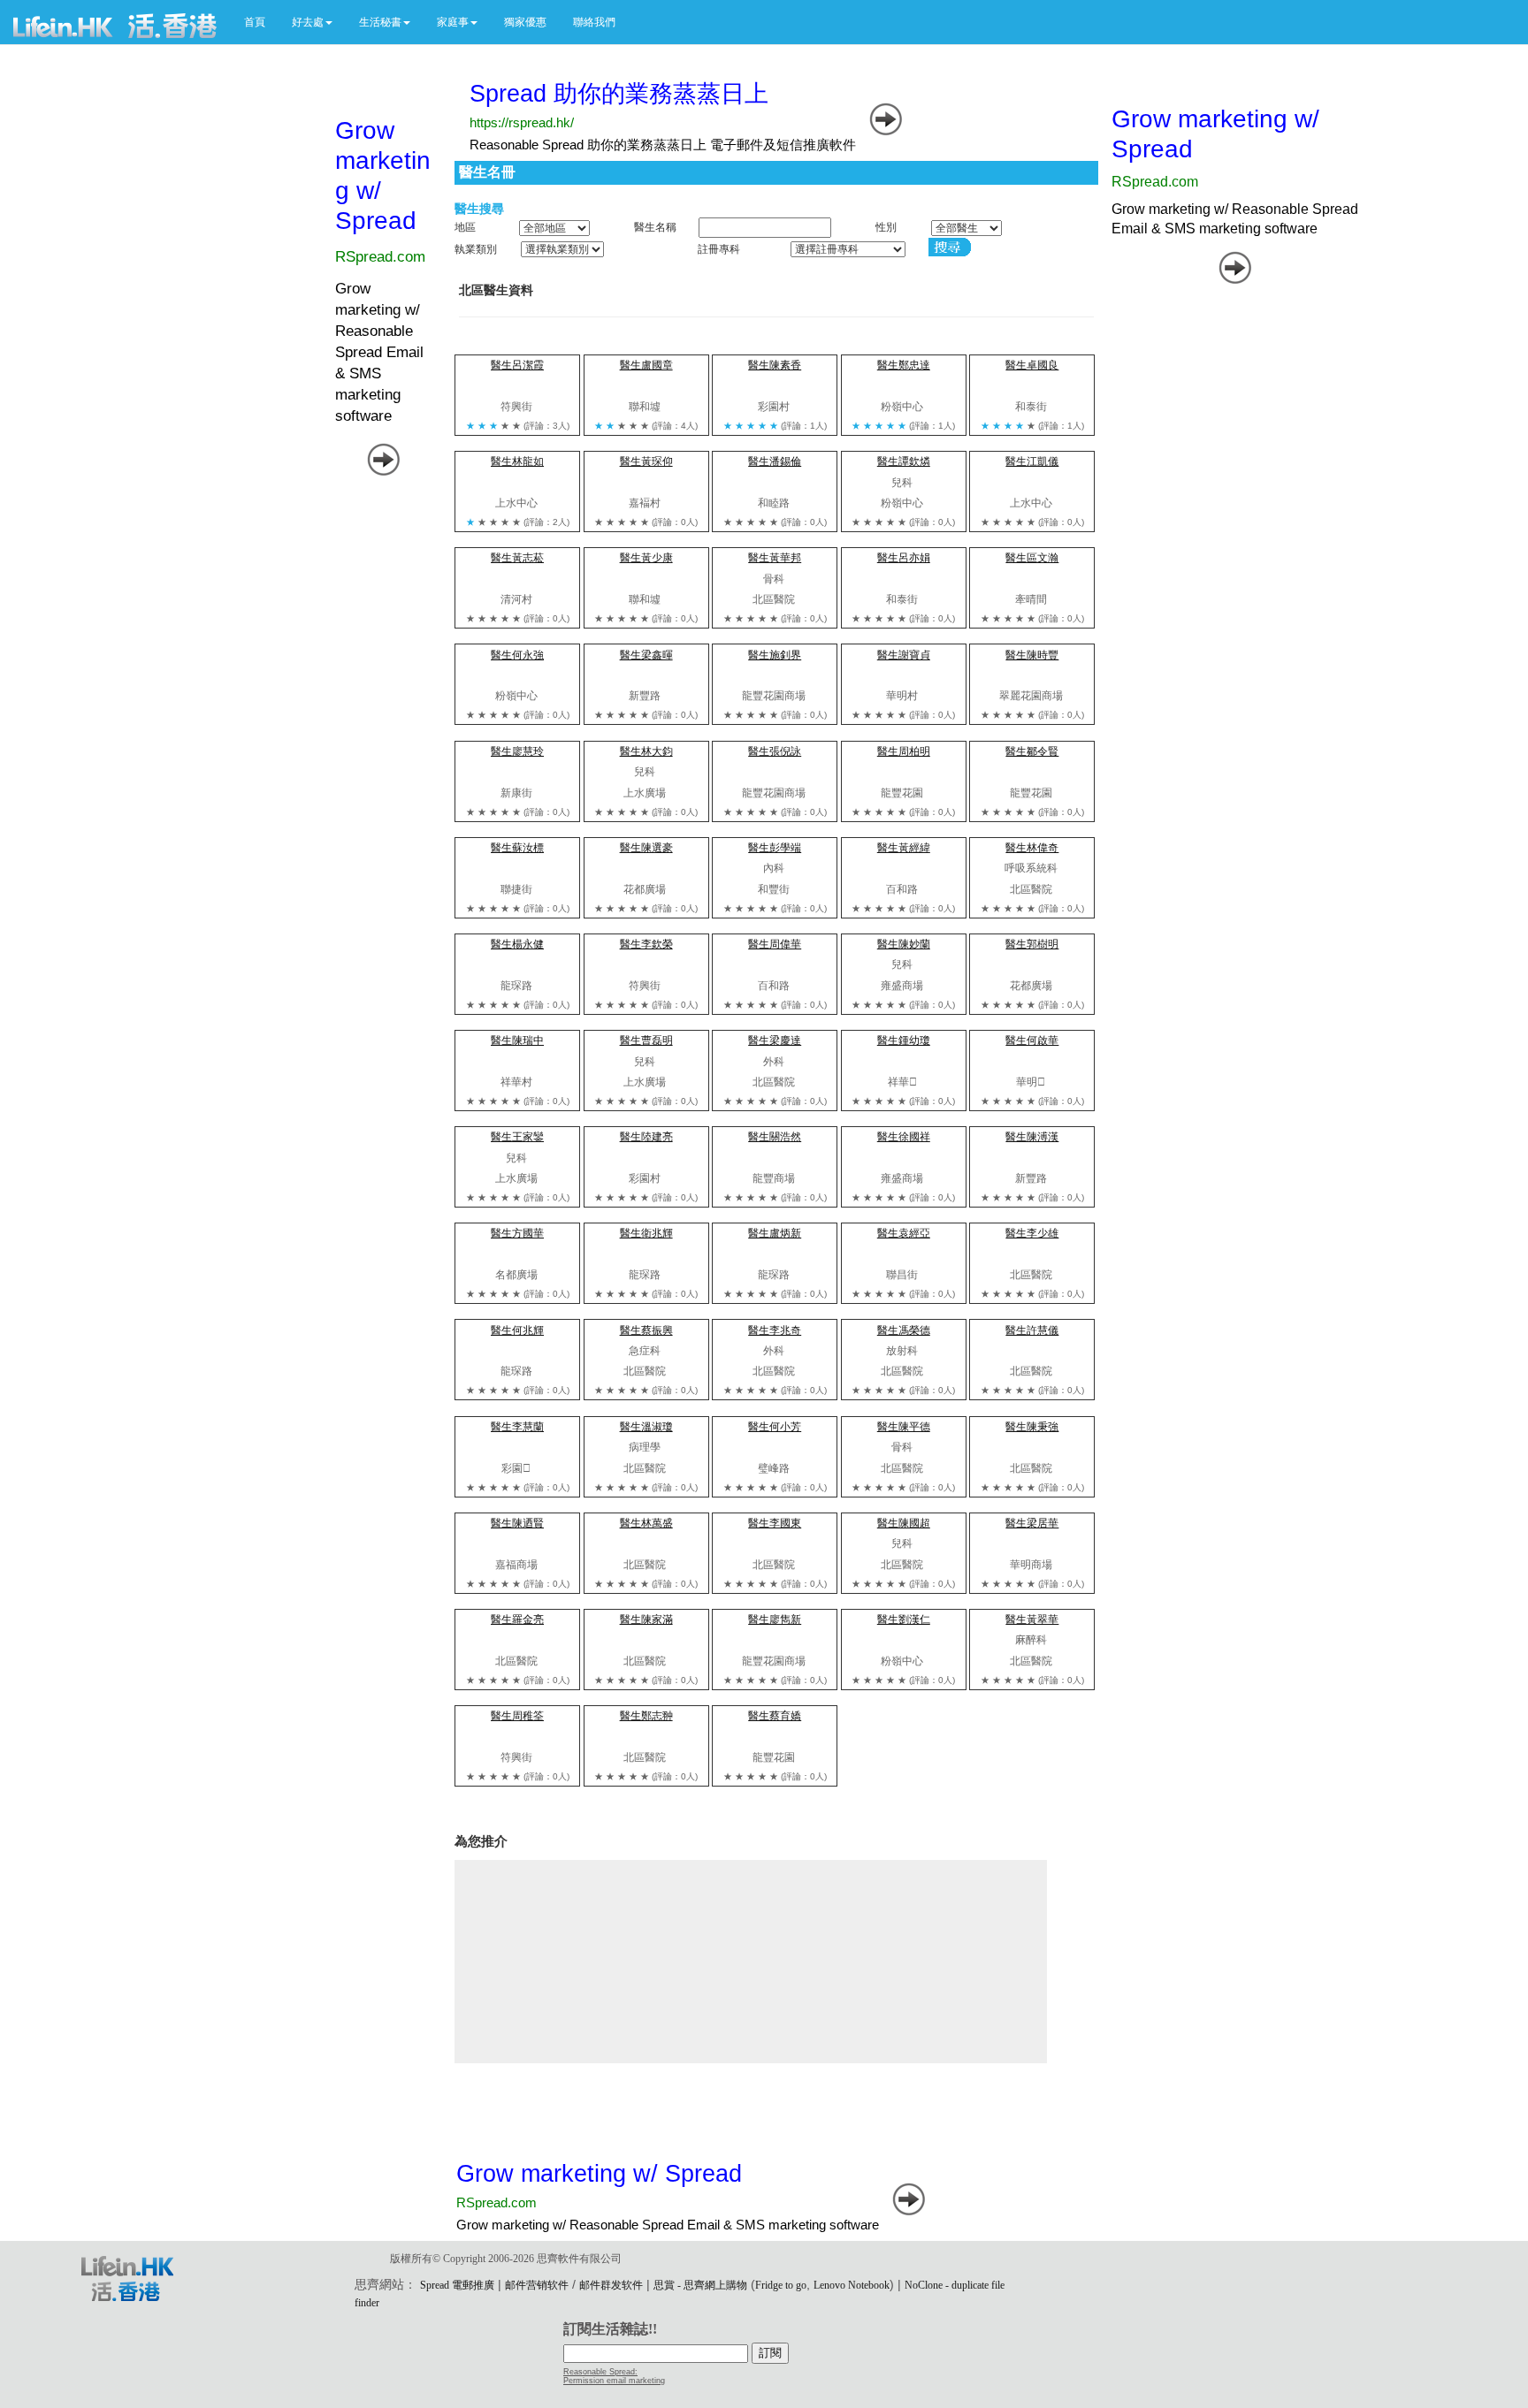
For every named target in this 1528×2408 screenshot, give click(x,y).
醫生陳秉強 (1032, 1427)
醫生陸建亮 (646, 1137)
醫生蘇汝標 (517, 848)
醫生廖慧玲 (517, 751)
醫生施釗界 (775, 655)
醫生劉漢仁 (904, 1619)
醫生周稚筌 (517, 1716)
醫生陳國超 (904, 1523)
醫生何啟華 (1032, 1040)
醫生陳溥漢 (1032, 1137)
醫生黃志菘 (517, 558)
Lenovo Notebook (852, 2285)
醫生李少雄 (1032, 1233)
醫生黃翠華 (1032, 1619)
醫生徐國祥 (904, 1137)
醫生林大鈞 (646, 751)
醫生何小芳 (775, 1427)
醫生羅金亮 (517, 1619)
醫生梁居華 (1032, 1523)
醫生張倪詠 (775, 751)
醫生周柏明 (904, 751)
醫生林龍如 (517, 461)
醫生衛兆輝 (646, 1233)
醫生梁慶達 (775, 1040)
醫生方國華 (517, 1233)
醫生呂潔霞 (517, 365)
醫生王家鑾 (517, 1137)
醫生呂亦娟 (904, 558)
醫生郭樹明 (1032, 944)
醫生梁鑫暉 (646, 655)
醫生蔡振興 (646, 1330)
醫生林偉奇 (1032, 848)
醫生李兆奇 (775, 1330)
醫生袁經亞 (904, 1233)
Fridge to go (781, 2285)
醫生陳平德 (904, 1427)
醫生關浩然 (775, 1137)
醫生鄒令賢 (1032, 751)
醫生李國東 (775, 1523)
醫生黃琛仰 (646, 461)
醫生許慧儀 (1032, 1330)
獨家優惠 (525, 22)
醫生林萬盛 (646, 1523)
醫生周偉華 (775, 944)
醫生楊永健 (517, 944)
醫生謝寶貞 (904, 655)
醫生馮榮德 (904, 1330)
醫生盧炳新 (775, 1233)
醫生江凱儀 (1032, 461)
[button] (312, 22)
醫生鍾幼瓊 (904, 1040)
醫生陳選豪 (646, 848)
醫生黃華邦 (775, 558)
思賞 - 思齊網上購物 (700, 2285)
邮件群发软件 (611, 2285)
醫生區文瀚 (1032, 558)
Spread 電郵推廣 (457, 2285)
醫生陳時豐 (1032, 655)
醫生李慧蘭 (517, 1427)
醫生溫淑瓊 (646, 1427)
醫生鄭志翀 (646, 1716)
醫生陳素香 (775, 365)
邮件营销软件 (537, 2285)
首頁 (255, 22)
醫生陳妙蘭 (904, 944)
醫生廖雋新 (775, 1619)
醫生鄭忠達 (904, 365)
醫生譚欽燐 (904, 461)
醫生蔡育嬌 (775, 1716)
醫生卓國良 (1032, 365)
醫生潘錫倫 (775, 461)
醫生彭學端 (775, 848)
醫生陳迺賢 (517, 1523)
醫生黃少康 (646, 558)
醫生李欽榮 (646, 944)
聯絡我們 (594, 22)
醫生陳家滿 (646, 1619)
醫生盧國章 (646, 365)
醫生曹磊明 (646, 1040)
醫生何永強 (517, 655)
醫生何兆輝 (517, 1330)
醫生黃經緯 (904, 848)
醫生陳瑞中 (517, 1040)
